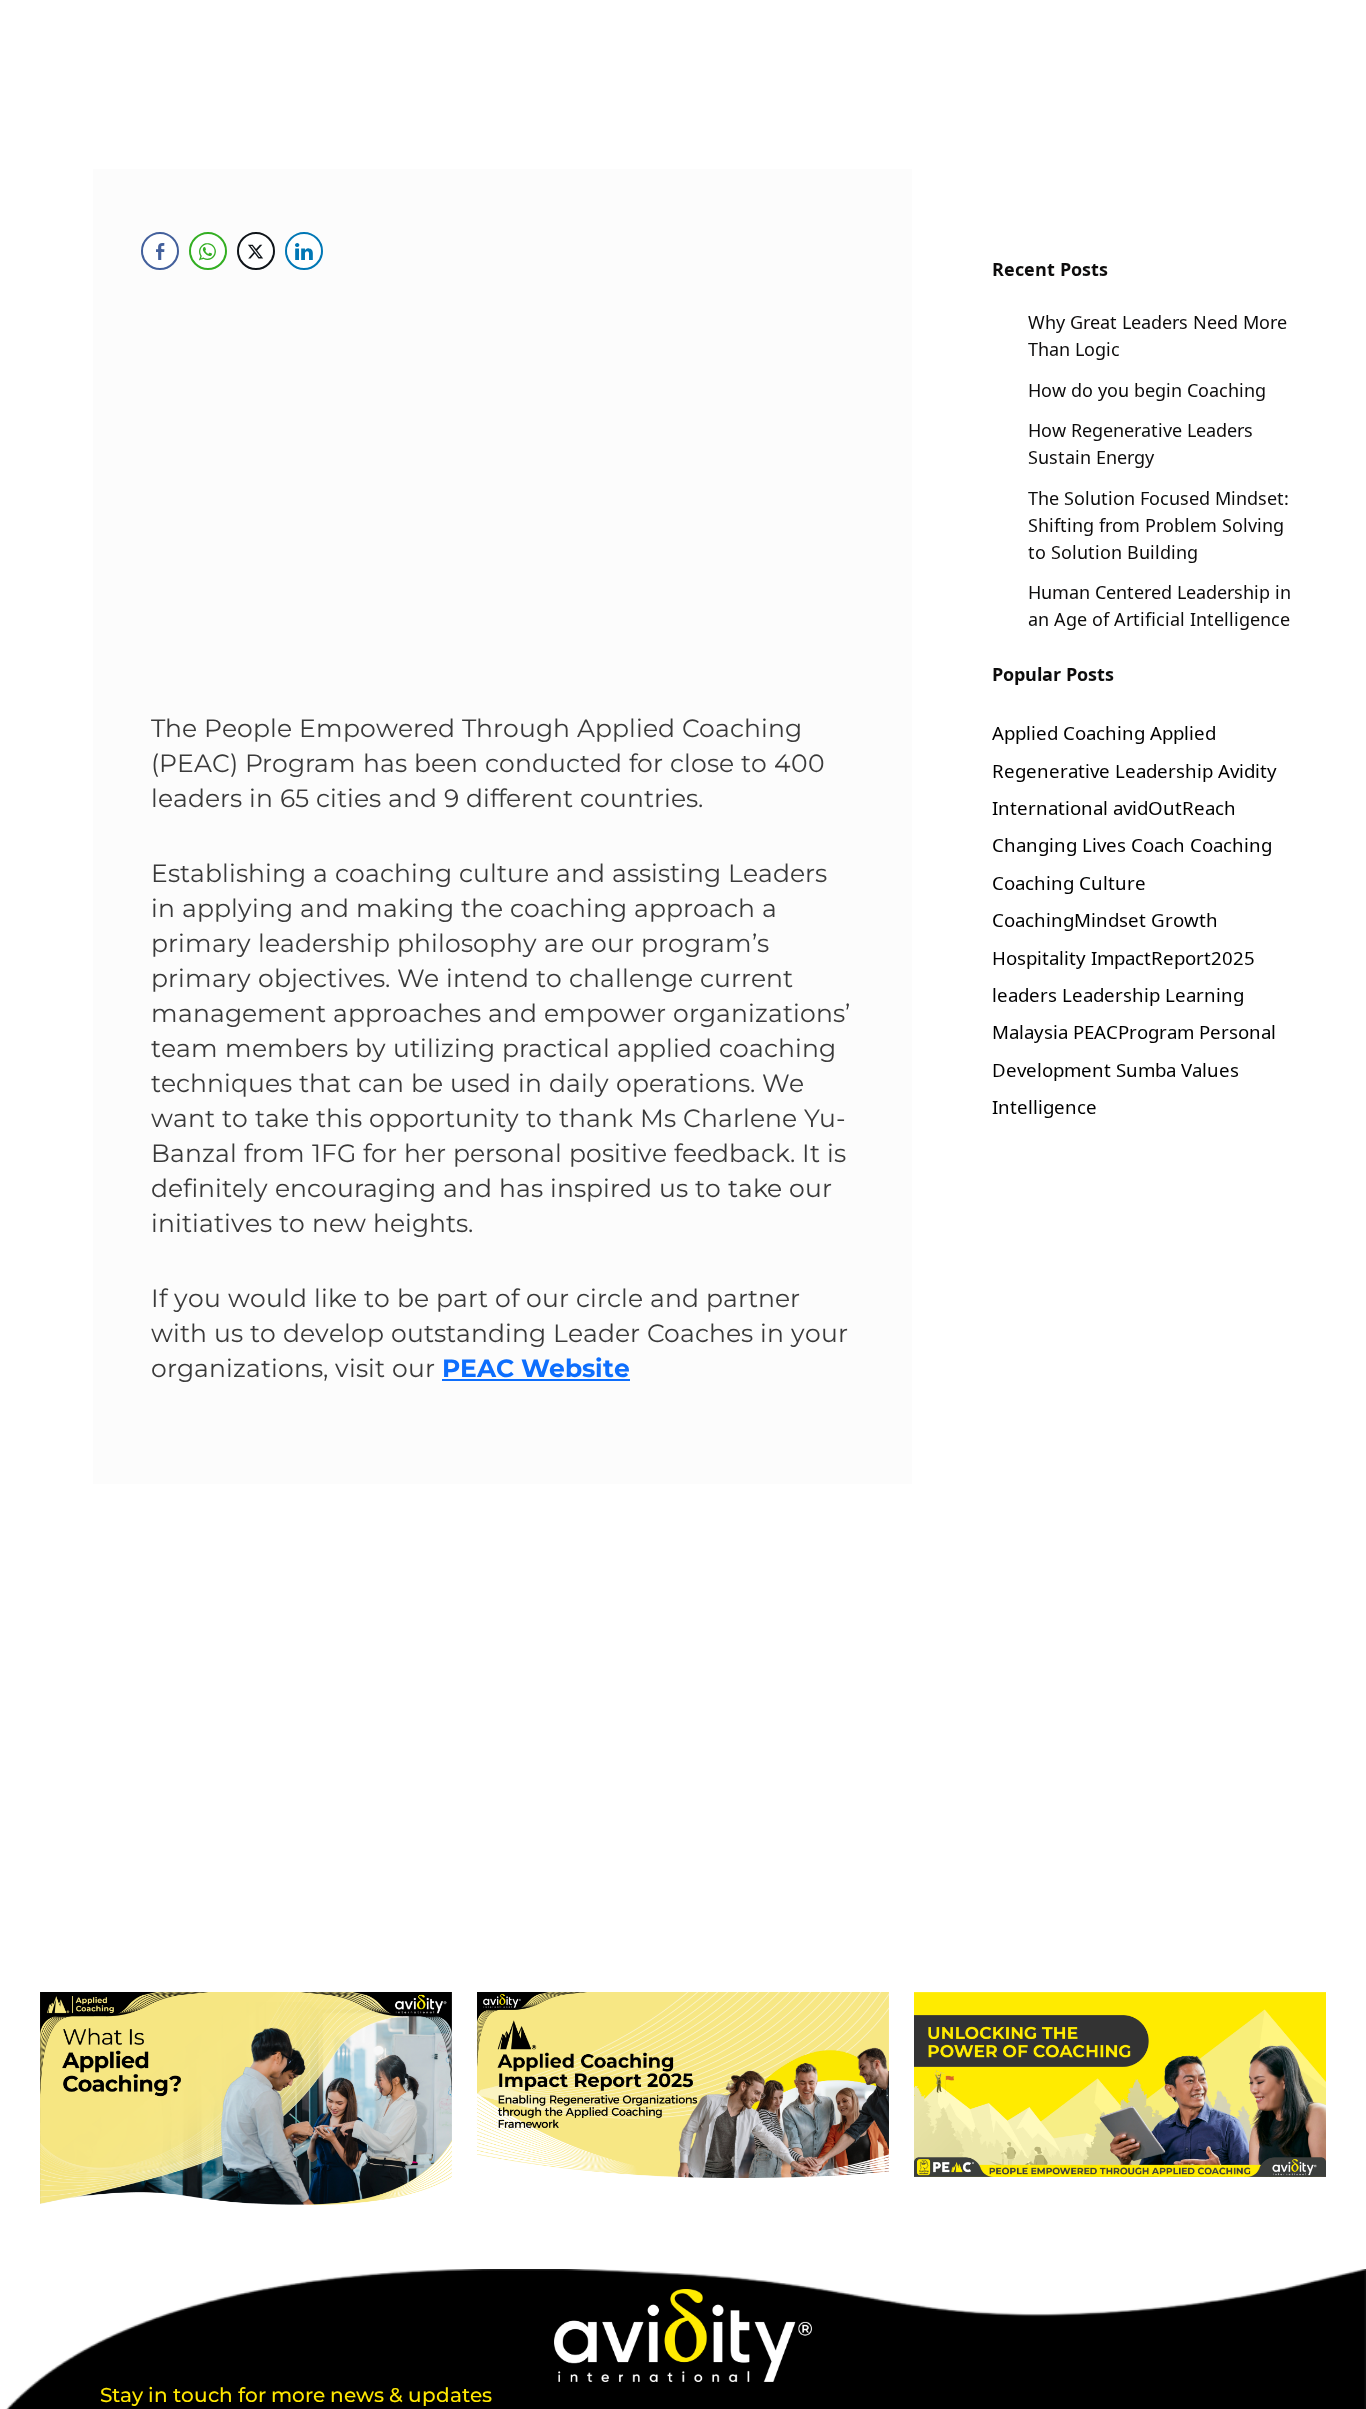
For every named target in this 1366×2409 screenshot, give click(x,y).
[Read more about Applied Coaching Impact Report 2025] (683, 2085)
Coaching (1231, 844)
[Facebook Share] (160, 251)
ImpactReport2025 (1173, 957)
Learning (1204, 994)
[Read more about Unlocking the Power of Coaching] (1120, 2084)
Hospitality (1039, 957)
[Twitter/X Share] (256, 251)
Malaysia (1030, 1031)
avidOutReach (1174, 807)
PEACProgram (1133, 1031)
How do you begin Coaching (1147, 390)
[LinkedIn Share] (304, 251)
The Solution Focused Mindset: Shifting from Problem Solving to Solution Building (1158, 525)
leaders (1024, 994)
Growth (1184, 919)
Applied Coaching (1068, 732)
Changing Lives (1059, 844)
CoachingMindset (1069, 919)
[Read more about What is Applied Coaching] (246, 2102)
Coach (1158, 844)
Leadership (1111, 994)
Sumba (1146, 1069)
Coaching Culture (1069, 882)
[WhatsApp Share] (208, 251)
